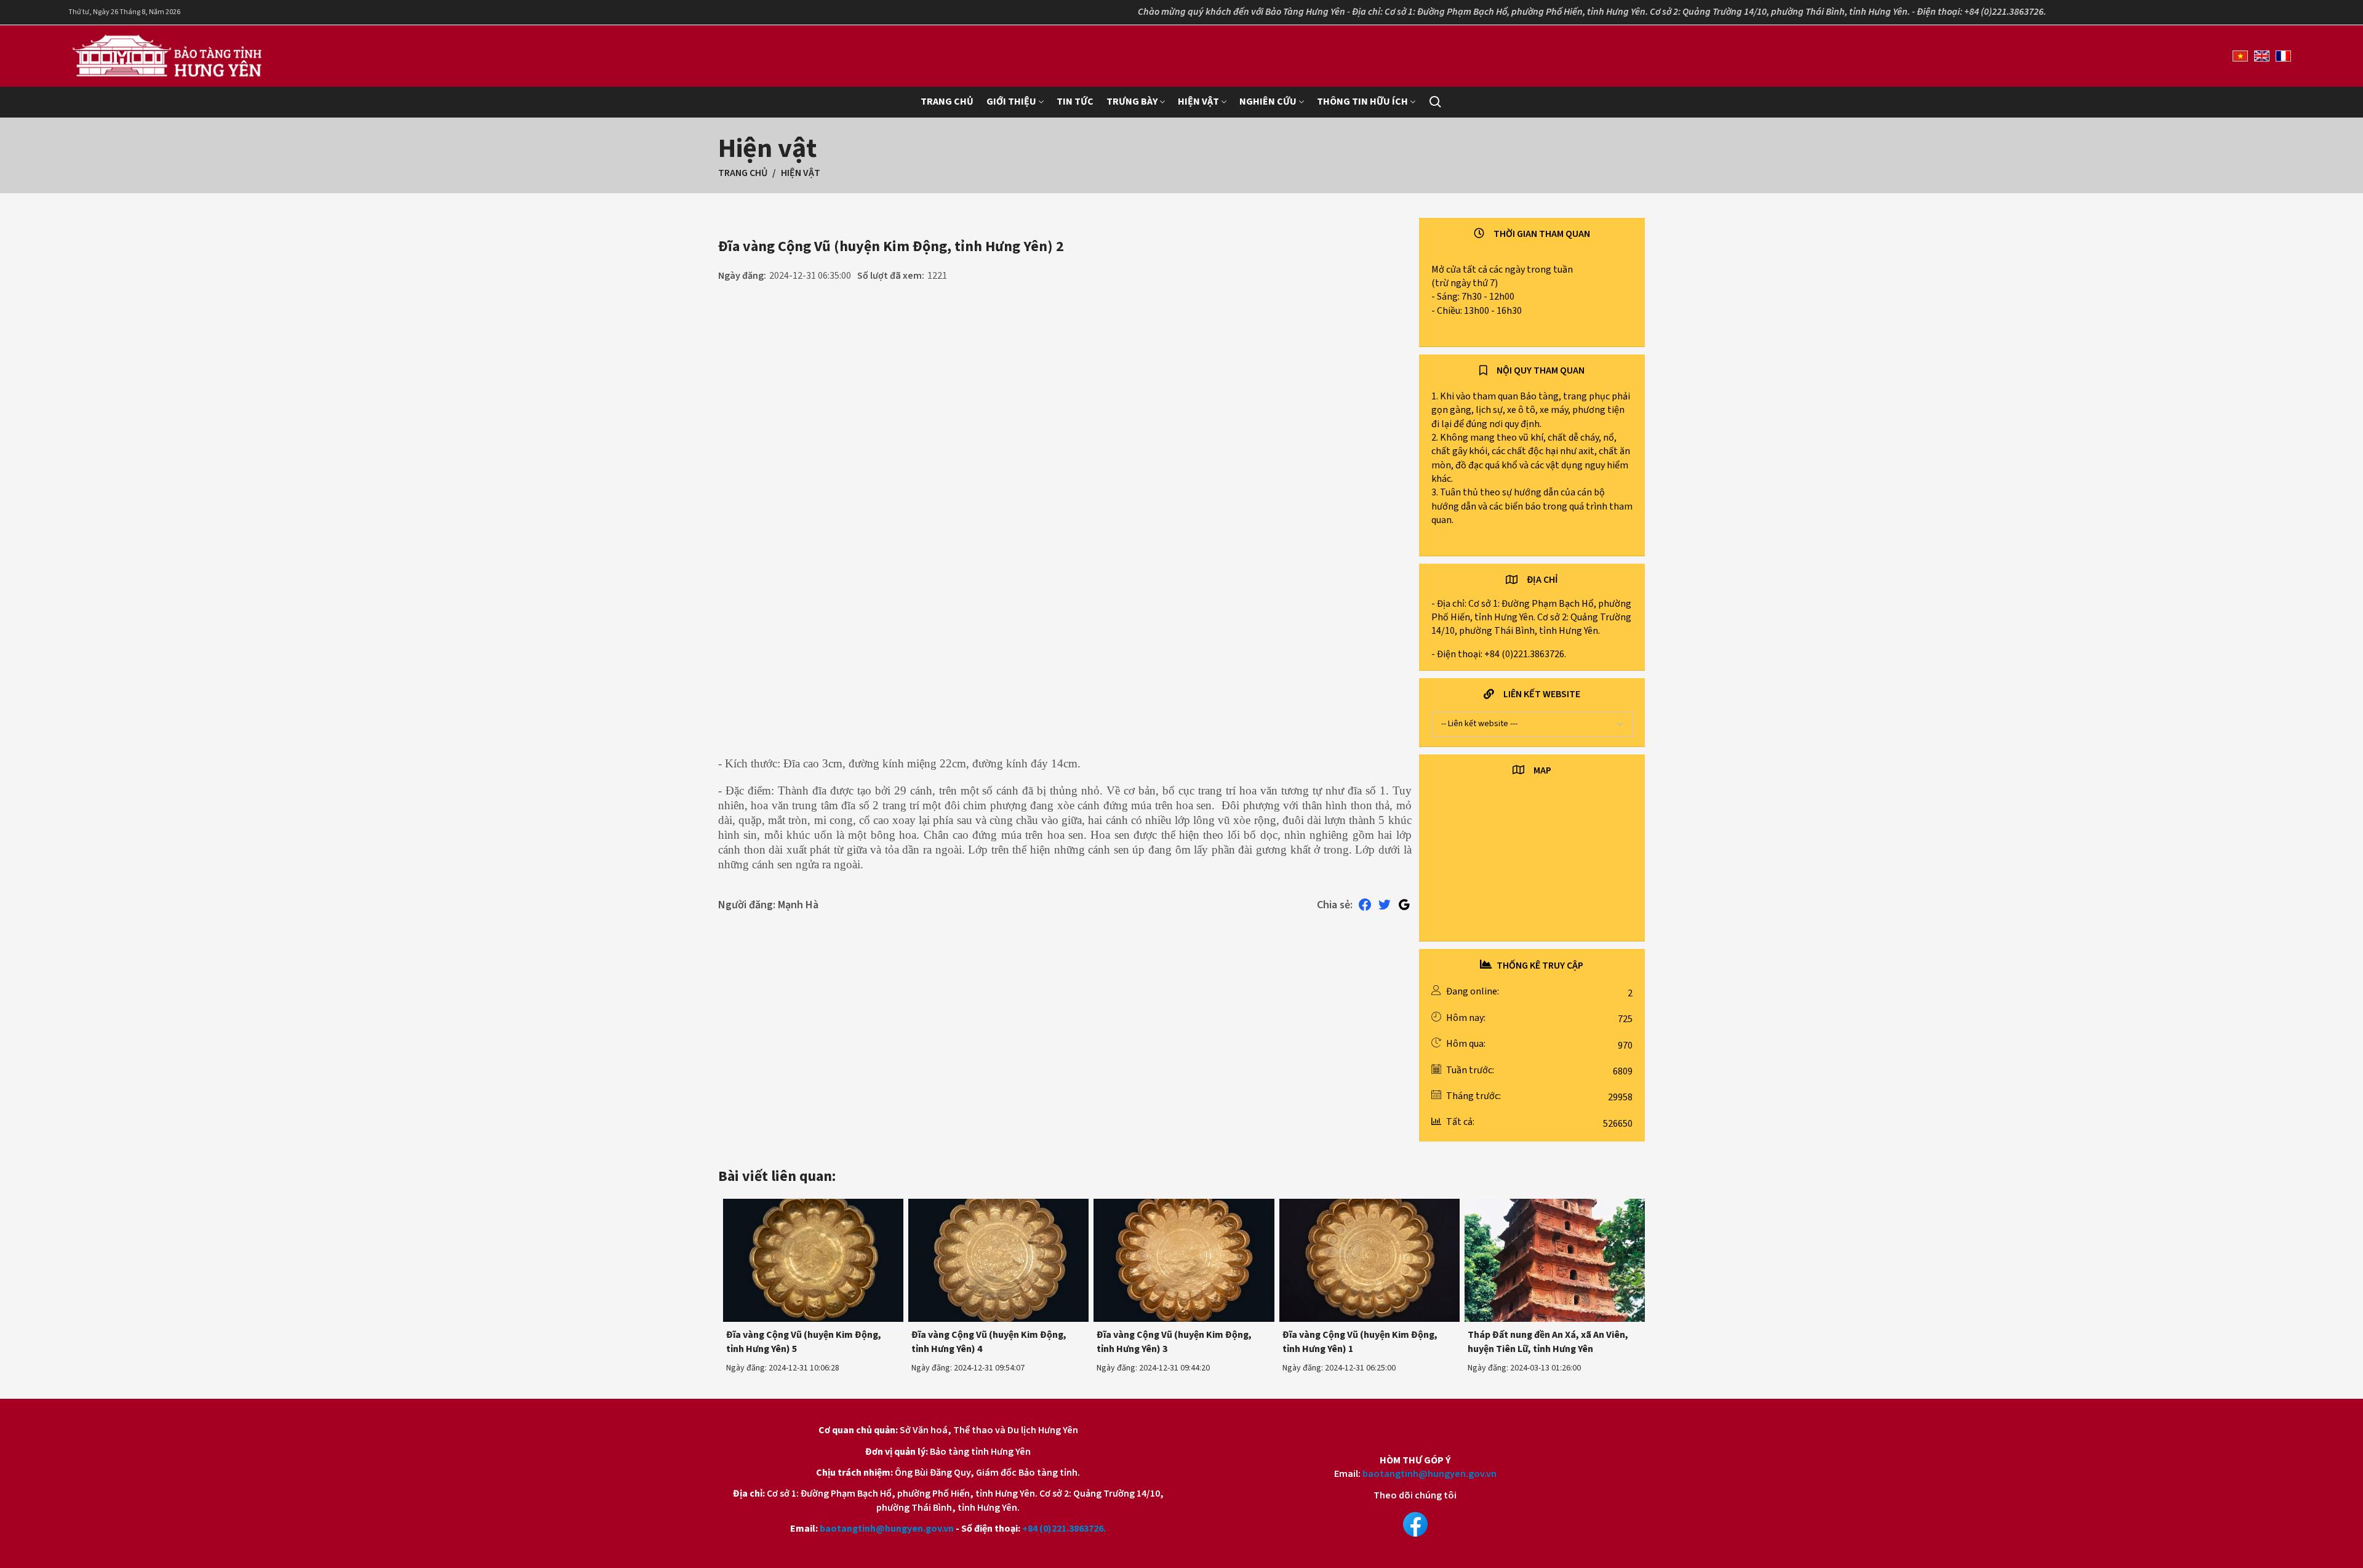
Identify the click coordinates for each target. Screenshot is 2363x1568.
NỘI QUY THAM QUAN (1541, 370)
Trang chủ (743, 173)
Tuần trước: (1470, 1070)
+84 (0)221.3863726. (1064, 1529)
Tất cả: (1460, 1122)
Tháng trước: (1473, 1096)
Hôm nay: (1466, 1018)
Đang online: (1473, 991)
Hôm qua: (1466, 1044)
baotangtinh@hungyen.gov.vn (887, 1529)
